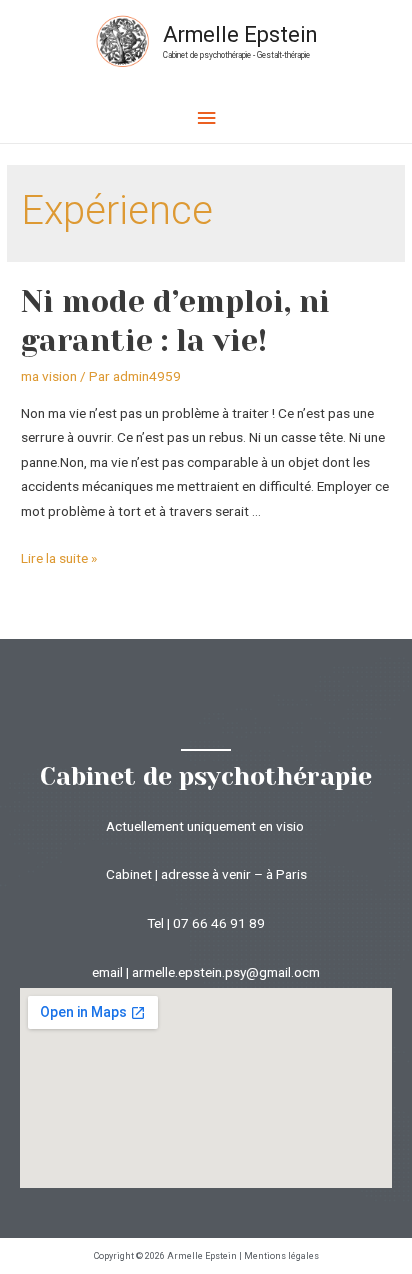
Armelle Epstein (240, 34)
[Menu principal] (206, 118)
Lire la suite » (59, 558)
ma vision (49, 376)
